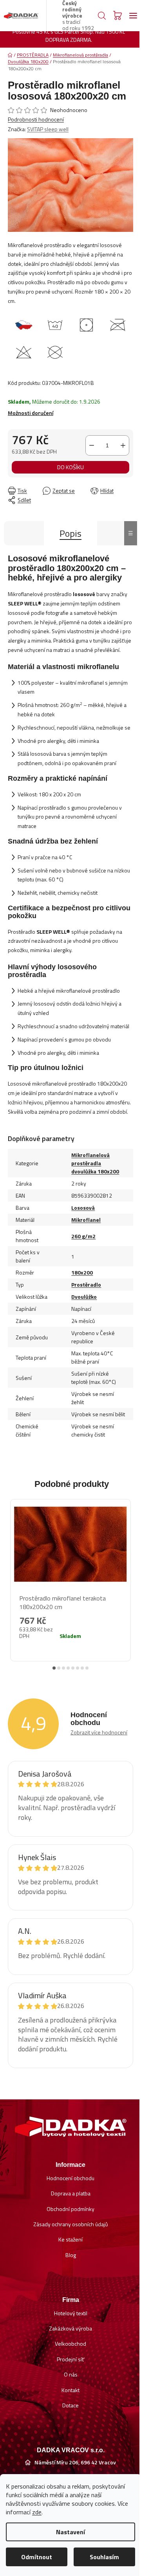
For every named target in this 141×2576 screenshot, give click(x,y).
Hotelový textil (71, 2313)
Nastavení (70, 2532)
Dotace (70, 2405)
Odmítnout (37, 2557)
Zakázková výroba (70, 2328)
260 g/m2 (83, 1236)
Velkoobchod (70, 2344)
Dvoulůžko (84, 1297)
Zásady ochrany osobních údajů (70, 2224)
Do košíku (70, 467)
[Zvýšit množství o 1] (123, 445)
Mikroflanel (86, 1220)
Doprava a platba (71, 2193)
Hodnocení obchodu (70, 2178)
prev (12, 1574)
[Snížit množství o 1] (92, 445)
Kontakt (70, 2390)
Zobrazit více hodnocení (99, 1732)
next (129, 1574)
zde (37, 2512)
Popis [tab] (70, 533)
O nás (71, 2374)
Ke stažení (70, 2239)
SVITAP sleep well (48, 129)
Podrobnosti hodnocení (36, 119)
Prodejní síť (70, 2359)
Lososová (83, 1208)
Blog (71, 2255)
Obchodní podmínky (70, 2209)
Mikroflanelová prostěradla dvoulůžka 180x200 (95, 1163)
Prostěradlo (86, 1284)
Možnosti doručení (31, 413)
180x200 (82, 1272)
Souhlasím (104, 2557)
